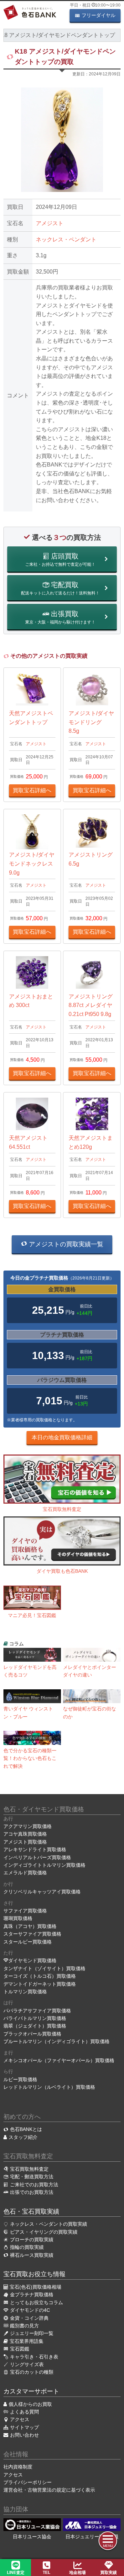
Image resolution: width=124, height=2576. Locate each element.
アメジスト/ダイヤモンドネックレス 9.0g (32, 864)
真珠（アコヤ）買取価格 (30, 1926)
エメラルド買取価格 (25, 1873)
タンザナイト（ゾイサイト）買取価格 (44, 1968)
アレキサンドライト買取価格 (35, 1849)
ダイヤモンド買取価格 (32, 1960)
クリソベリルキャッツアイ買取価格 (42, 1892)
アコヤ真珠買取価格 (25, 1834)
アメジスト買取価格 (25, 1842)
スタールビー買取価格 (28, 1942)
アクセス (13, 2475)
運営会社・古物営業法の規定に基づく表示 (49, 2490)
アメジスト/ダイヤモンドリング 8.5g (91, 722)
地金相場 (77, 2573)
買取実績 (108, 2573)
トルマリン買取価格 (25, 1992)
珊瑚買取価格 (18, 1918)
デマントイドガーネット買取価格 (40, 1984)
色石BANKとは (26, 2129)
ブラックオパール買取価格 (32, 2034)
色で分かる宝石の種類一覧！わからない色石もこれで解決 (30, 1758)
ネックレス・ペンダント (66, 239)
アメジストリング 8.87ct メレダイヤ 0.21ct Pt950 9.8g (91, 1005)
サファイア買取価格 (25, 1911)
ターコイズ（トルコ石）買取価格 (40, 1976)
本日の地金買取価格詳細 (62, 1437)
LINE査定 (16, 2573)
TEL (46, 2573)
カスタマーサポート (31, 2391)
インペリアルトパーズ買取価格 (37, 1857)
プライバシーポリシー (28, 2482)
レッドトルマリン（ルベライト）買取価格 (49, 2087)
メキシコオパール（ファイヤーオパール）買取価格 (59, 2060)
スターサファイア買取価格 (32, 1934)
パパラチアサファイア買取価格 (37, 2011)
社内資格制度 (18, 2467)
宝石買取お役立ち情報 (34, 2274)
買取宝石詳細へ (32, 790)
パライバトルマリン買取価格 (35, 2018)
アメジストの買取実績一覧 (65, 1244)
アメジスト (50, 223)
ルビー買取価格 (20, 2079)
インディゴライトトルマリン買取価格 (44, 1865)
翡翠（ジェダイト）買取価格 (35, 2026)
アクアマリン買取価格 (28, 1826)
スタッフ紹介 (23, 2137)
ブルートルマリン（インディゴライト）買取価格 (56, 2041)
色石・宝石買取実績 (31, 2212)
